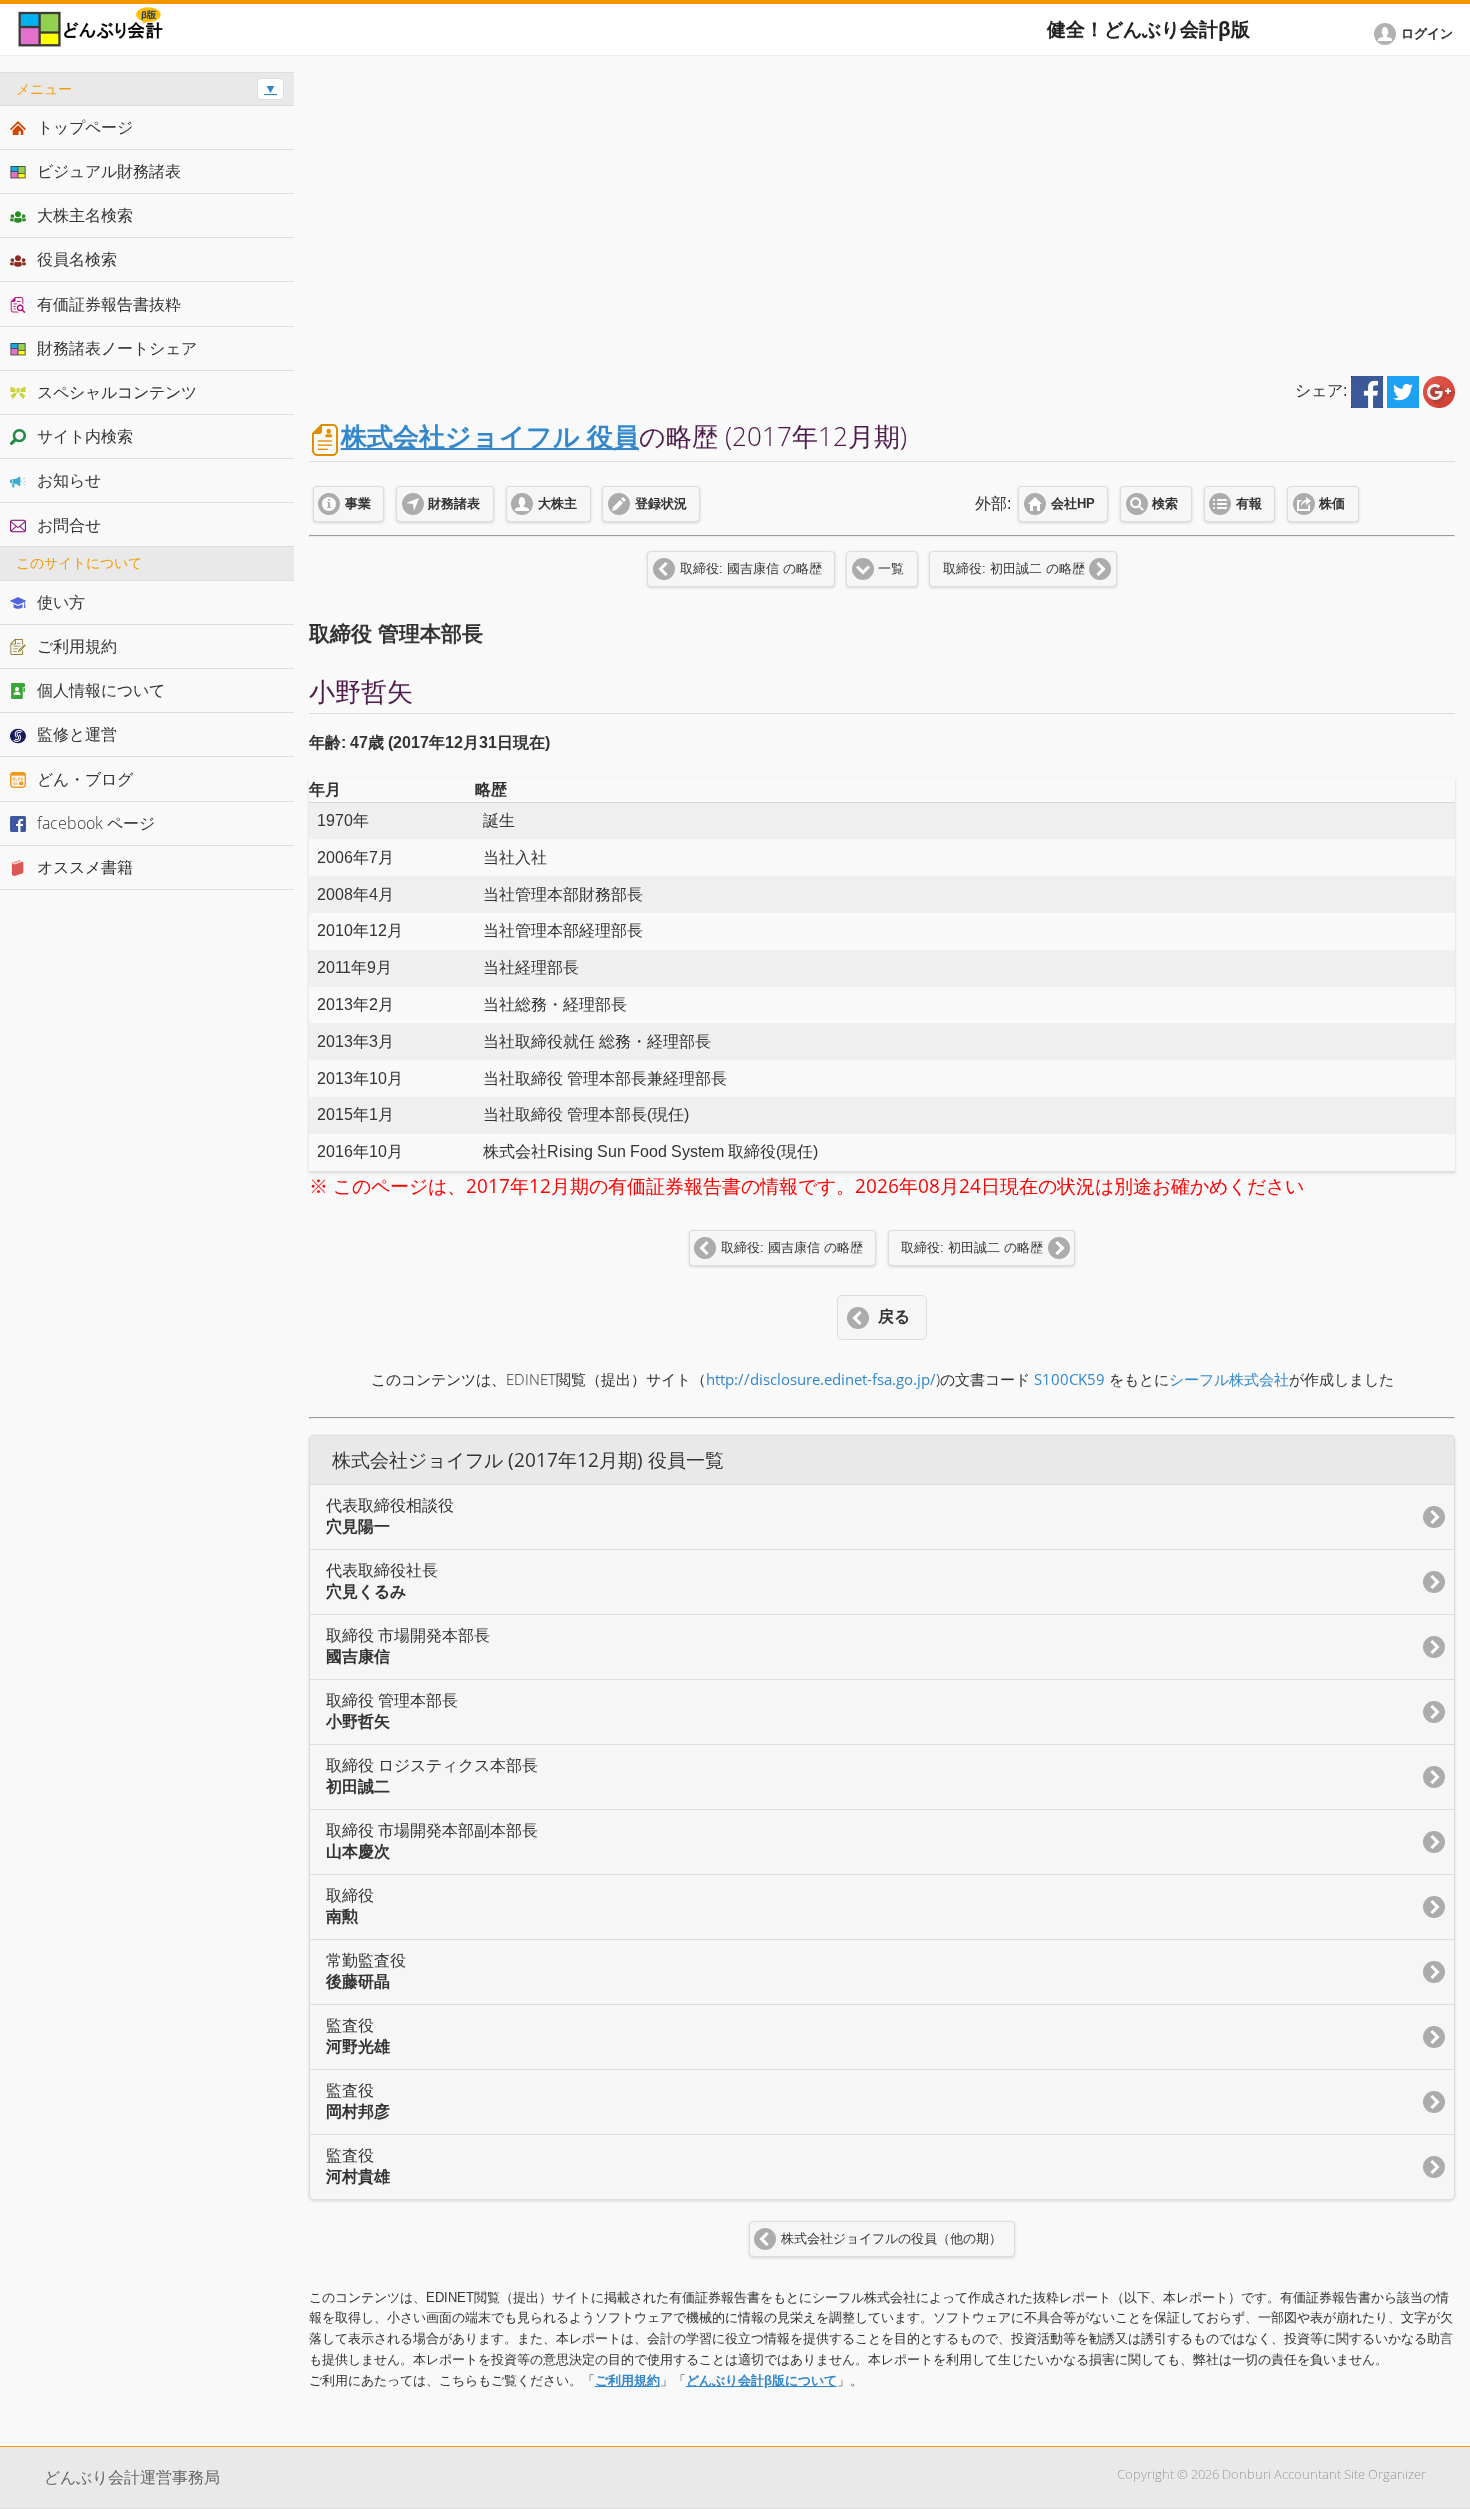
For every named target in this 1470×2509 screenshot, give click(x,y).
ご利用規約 (627, 2380)
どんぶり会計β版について (761, 2380)
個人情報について (101, 690)
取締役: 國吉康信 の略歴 (751, 569)
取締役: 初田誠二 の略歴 (1014, 569)
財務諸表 (454, 504)
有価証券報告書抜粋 (109, 304)
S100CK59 (1069, 1379)
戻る (894, 1316)
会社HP (1073, 504)
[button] (1417, 34)
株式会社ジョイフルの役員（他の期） (891, 2239)
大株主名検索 (85, 215)
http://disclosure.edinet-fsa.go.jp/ (821, 1379)
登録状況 (661, 504)
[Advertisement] (882, 212)
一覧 (891, 569)
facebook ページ (96, 823)
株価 (1332, 504)
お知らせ (69, 480)
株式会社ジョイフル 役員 (490, 436)
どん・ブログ (85, 779)
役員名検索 (77, 259)
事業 (358, 504)
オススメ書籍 (85, 867)
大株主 (557, 504)
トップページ (85, 127)
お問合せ (69, 525)
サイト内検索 (85, 436)
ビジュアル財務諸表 (109, 171)
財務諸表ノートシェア (117, 348)
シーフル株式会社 (1229, 1379)
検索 (1165, 504)
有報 (1249, 504)
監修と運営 (77, 734)
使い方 (61, 602)
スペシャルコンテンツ (117, 392)
